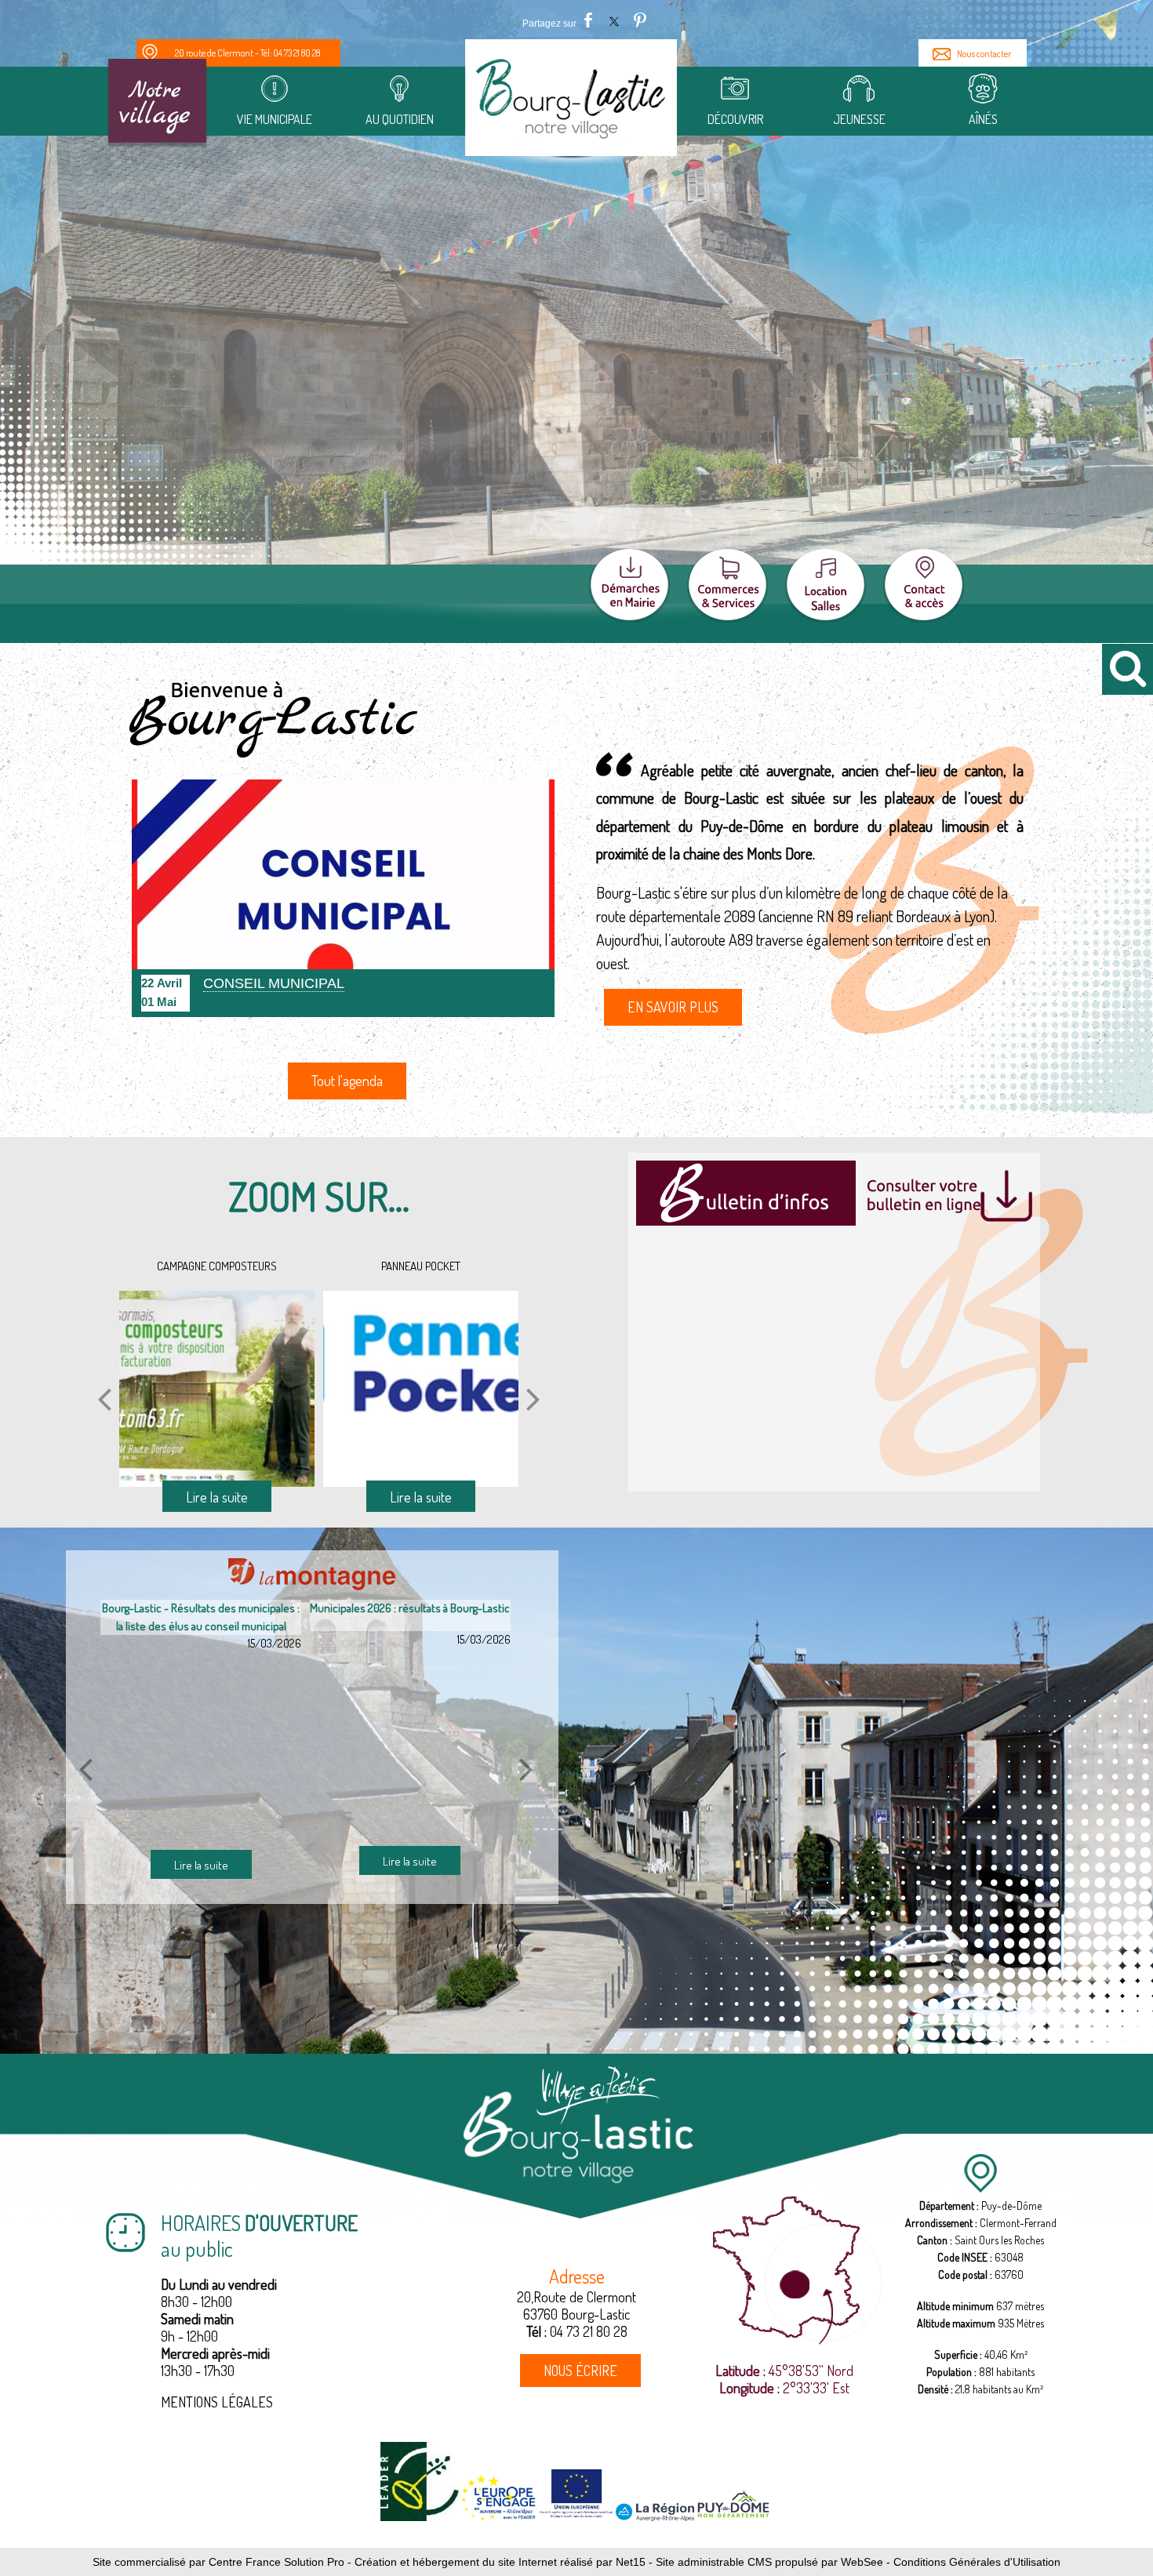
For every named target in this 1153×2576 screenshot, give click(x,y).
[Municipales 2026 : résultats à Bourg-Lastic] (196, 1747)
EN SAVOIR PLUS (673, 1007)
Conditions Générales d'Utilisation (977, 2562)
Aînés (982, 119)
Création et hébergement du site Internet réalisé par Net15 (500, 2562)
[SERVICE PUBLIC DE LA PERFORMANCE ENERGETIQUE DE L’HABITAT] (415, 1389)
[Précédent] (104, 1399)
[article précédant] (85, 1769)
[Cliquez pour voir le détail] (343, 898)
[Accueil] (571, 103)
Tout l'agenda (347, 1081)
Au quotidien (399, 119)
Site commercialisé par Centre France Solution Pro (218, 2562)
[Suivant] (533, 1399)
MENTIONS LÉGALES (217, 2402)
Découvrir (735, 119)
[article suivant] (526, 1769)
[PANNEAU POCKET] (211, 1389)
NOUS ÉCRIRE (580, 2371)
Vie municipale (275, 119)
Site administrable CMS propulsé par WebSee (769, 2562)
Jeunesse (858, 119)
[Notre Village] (157, 104)
